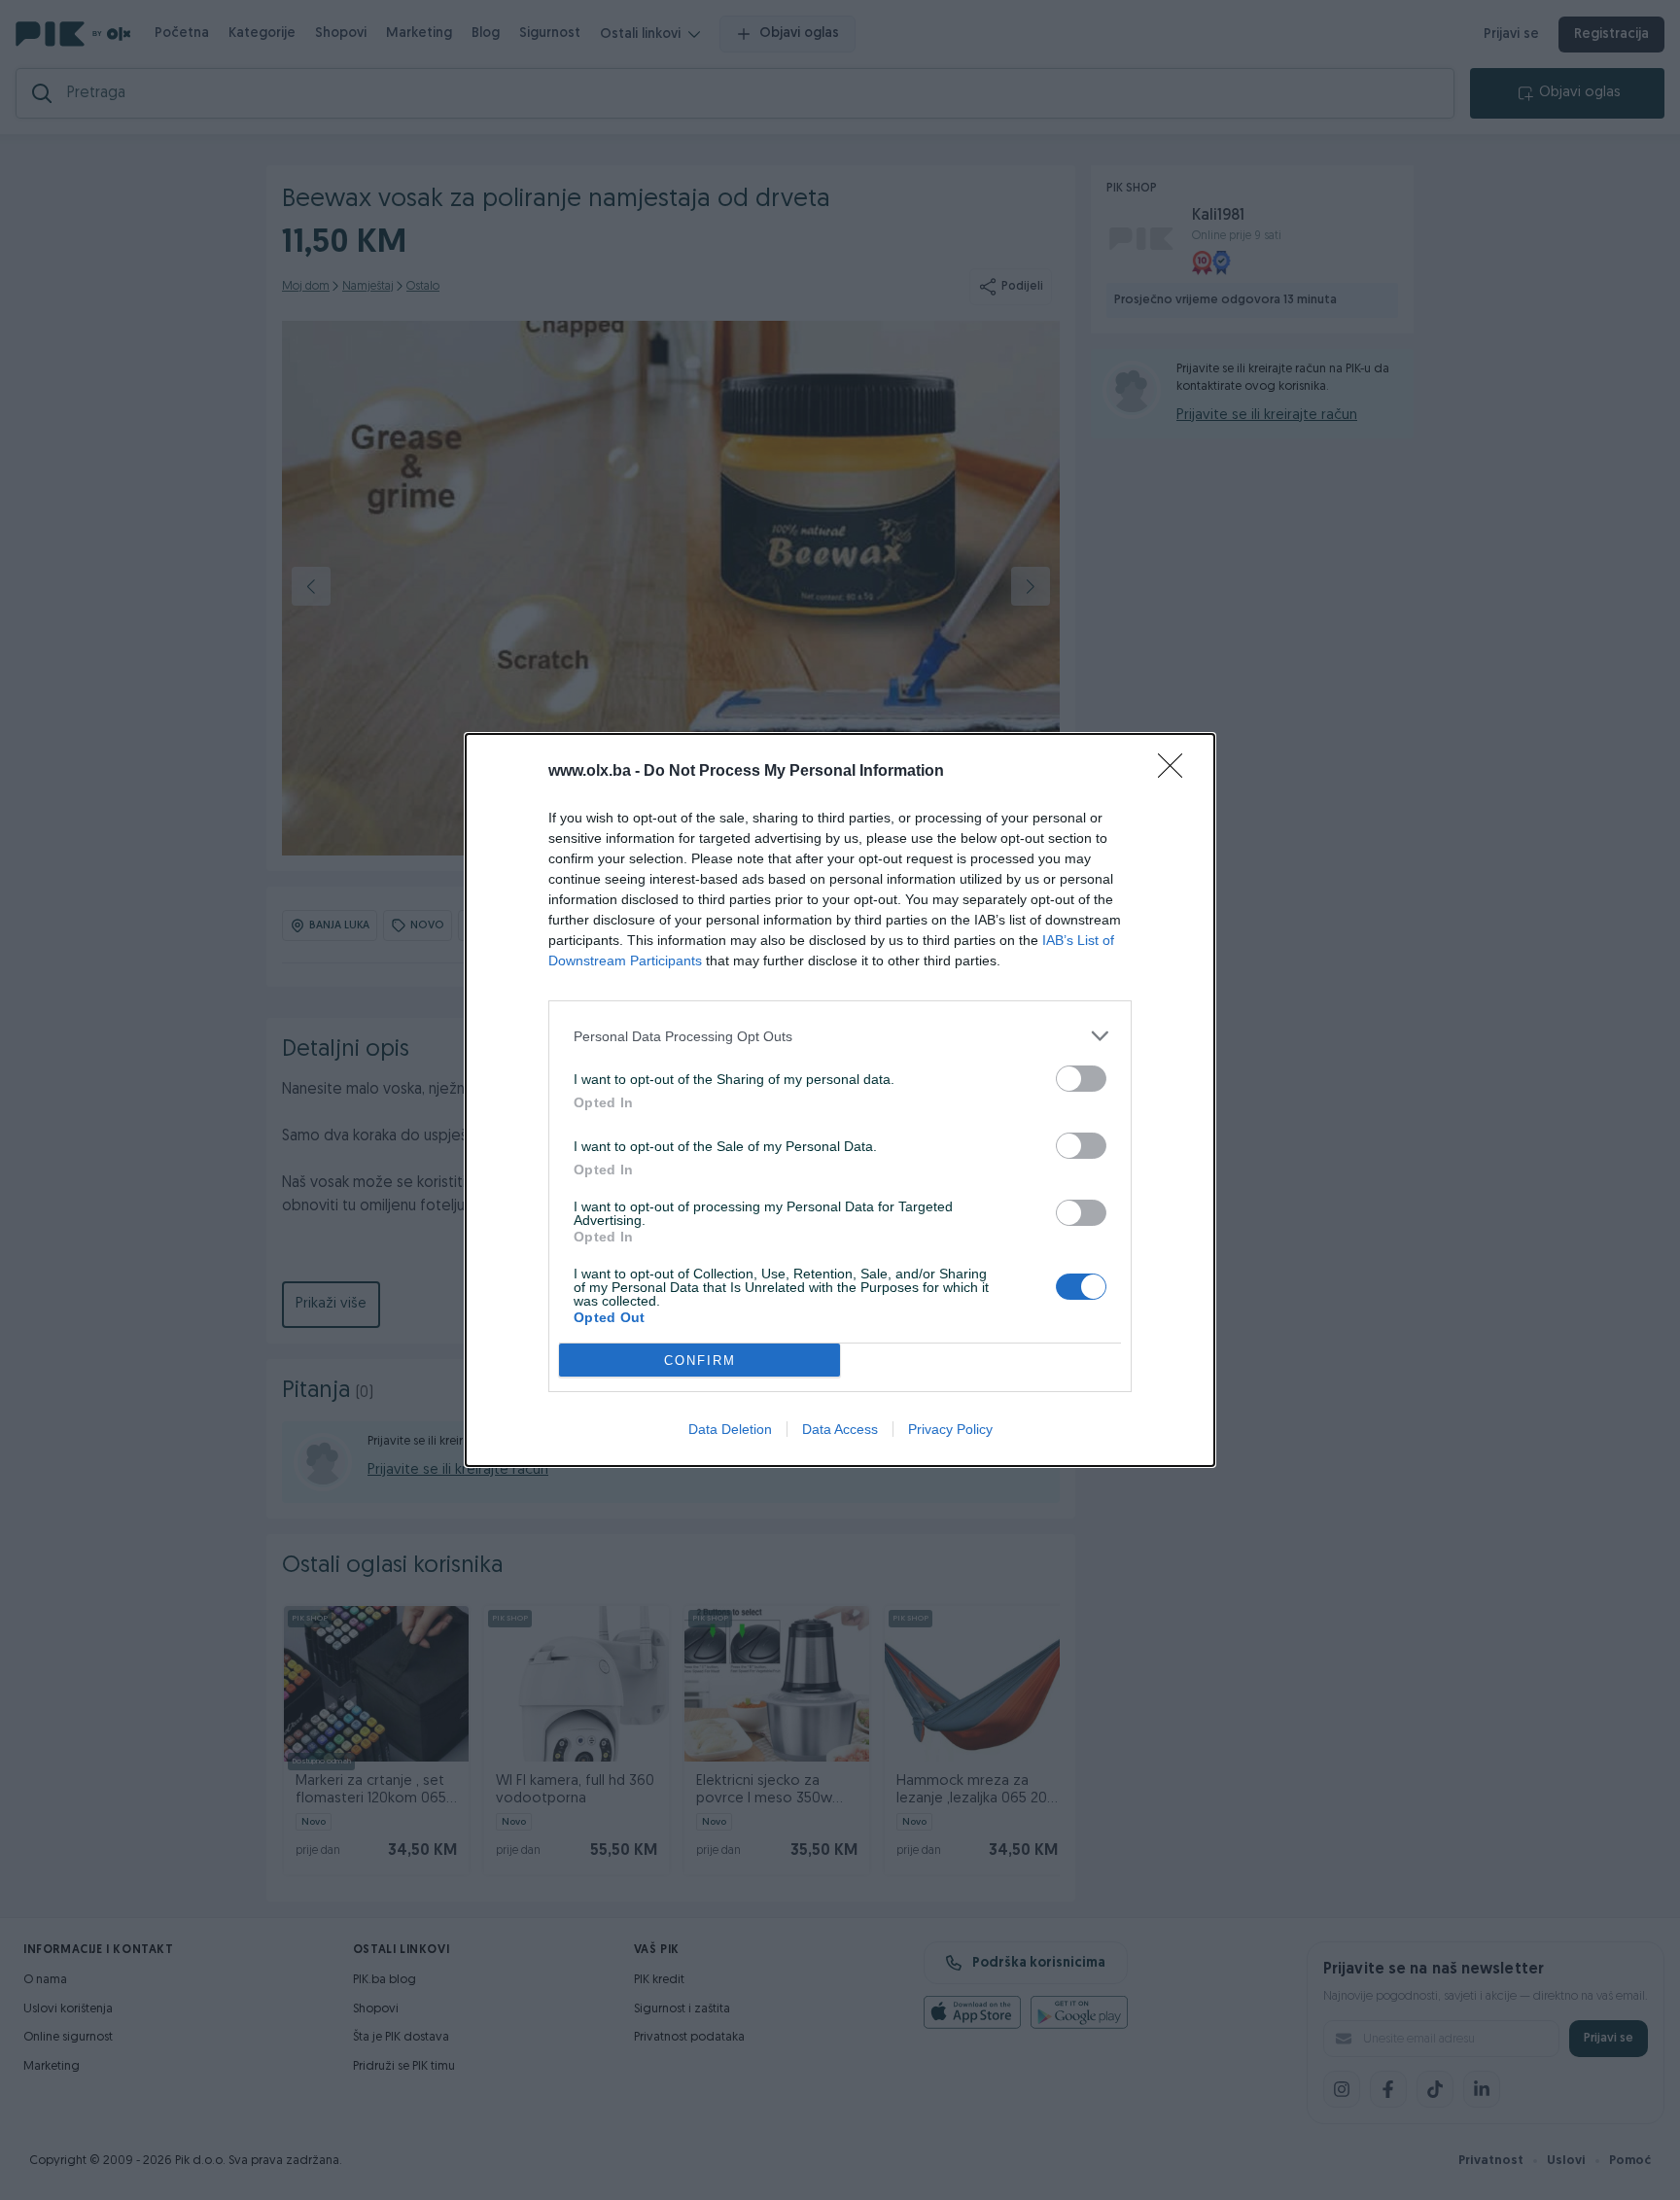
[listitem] (840, 1036)
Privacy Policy (950, 1429)
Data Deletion (730, 1429)
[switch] (1081, 1079)
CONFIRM (700, 1361)
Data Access (840, 1429)
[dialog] (840, 1100)
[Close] (1176, 772)
